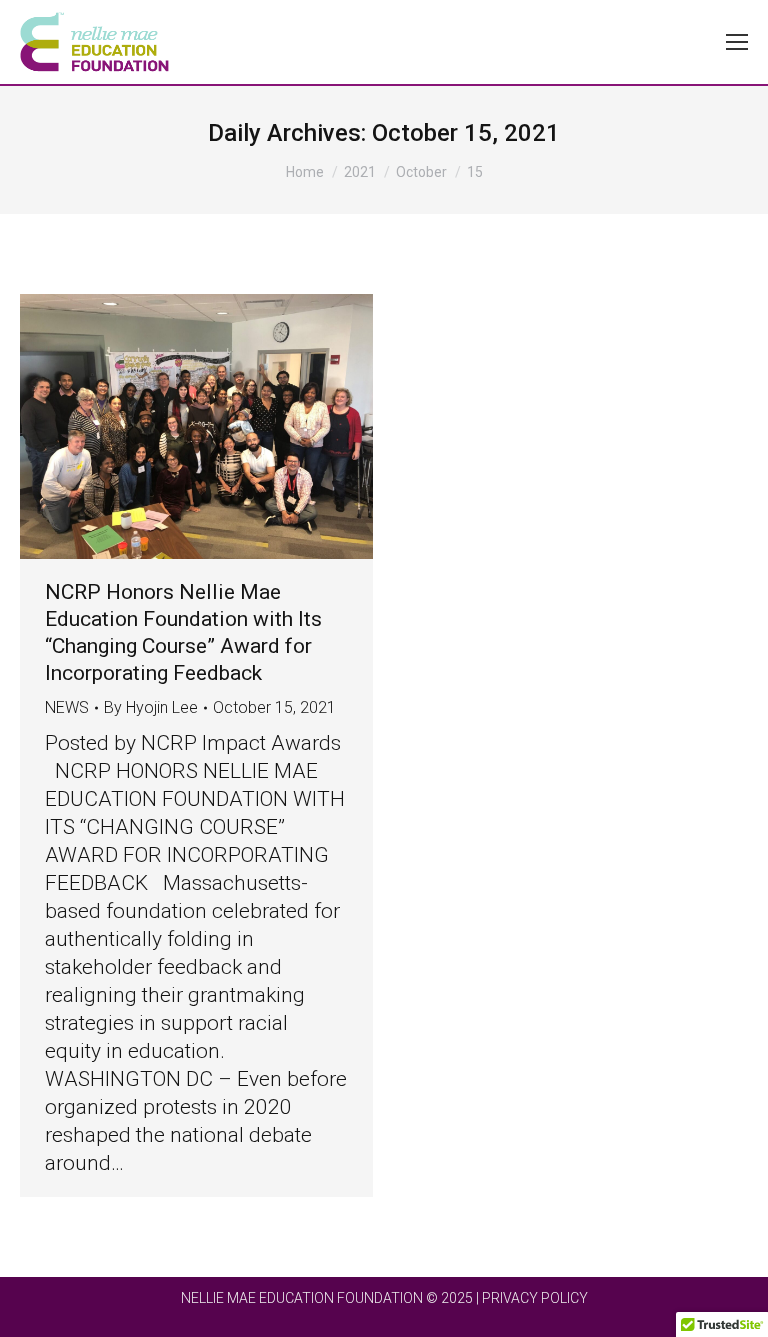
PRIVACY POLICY (535, 1298)
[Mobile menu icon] (737, 42)
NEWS (67, 707)
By (151, 707)
